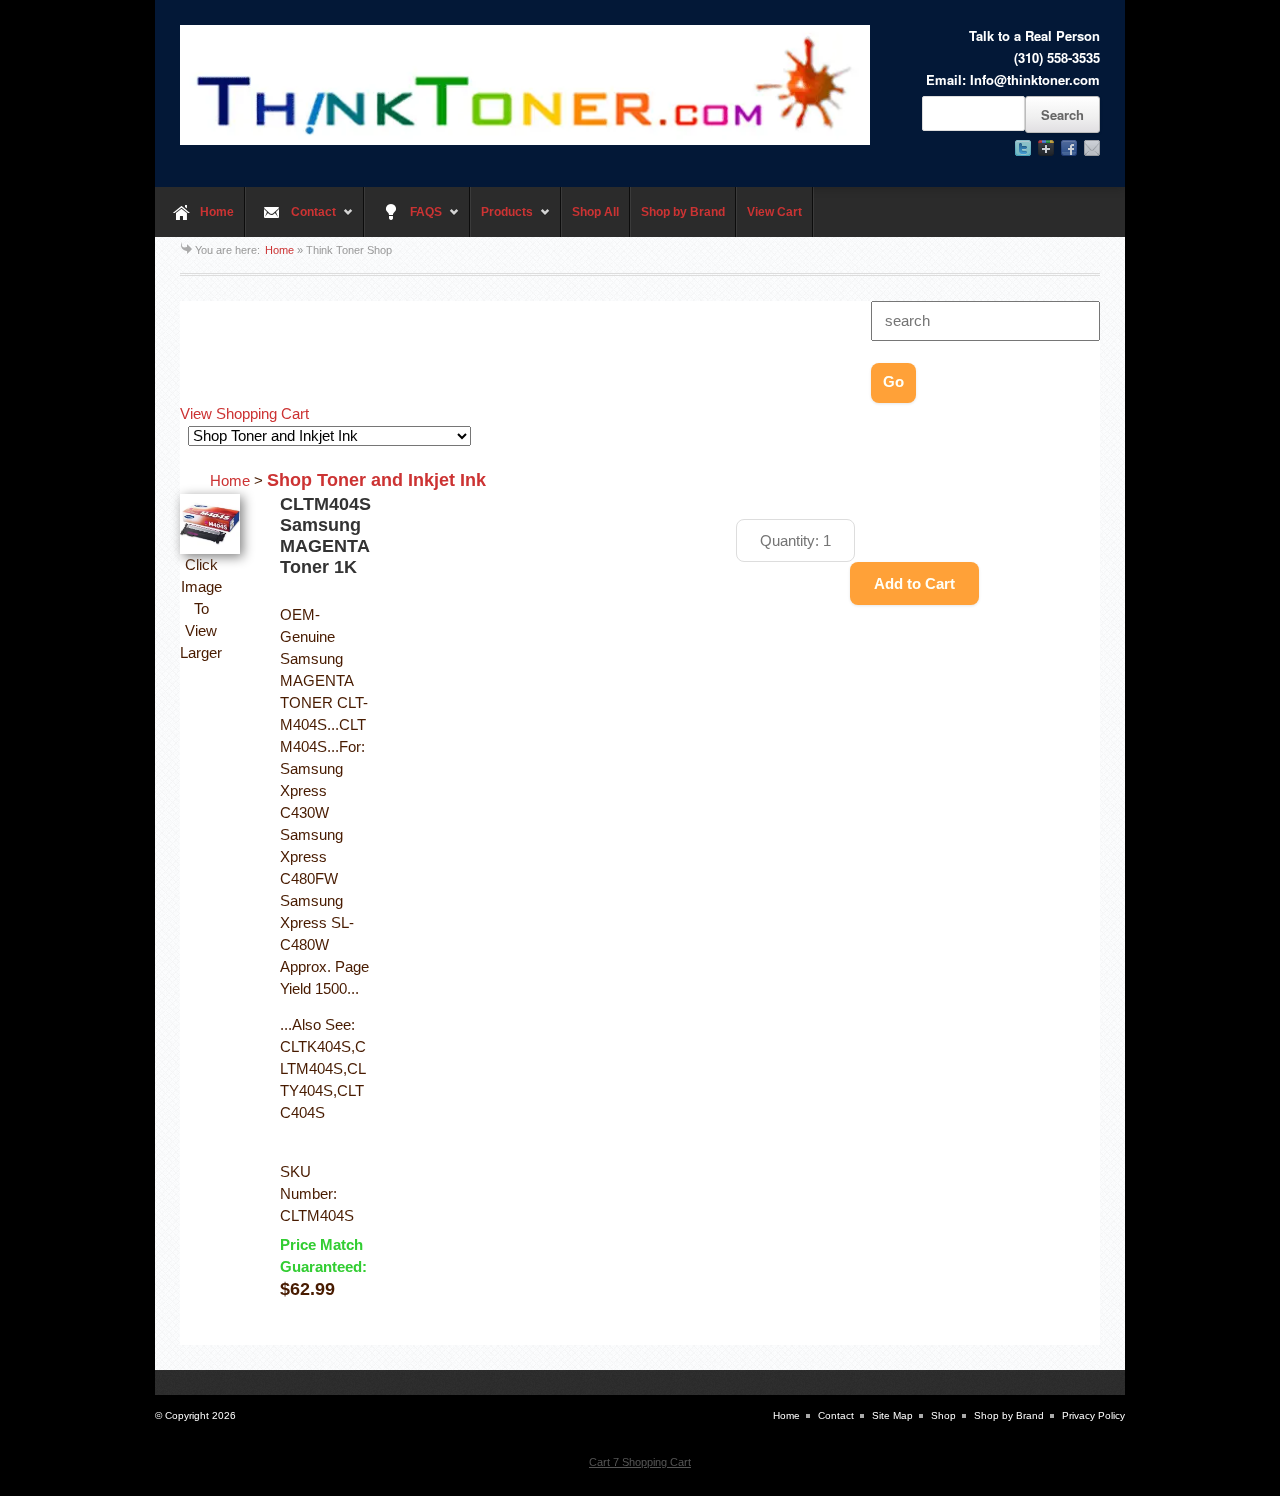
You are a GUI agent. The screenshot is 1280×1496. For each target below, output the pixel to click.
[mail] (1092, 148)
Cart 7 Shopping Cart (640, 1462)
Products (501, 221)
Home (217, 212)
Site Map (892, 1415)
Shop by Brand (683, 212)
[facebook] (1069, 148)
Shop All (595, 212)
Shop (943, 1415)
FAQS (403, 221)
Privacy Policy (1093, 1415)
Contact (290, 221)
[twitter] (1023, 148)
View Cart (774, 212)
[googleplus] (1046, 148)
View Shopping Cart (244, 414)
